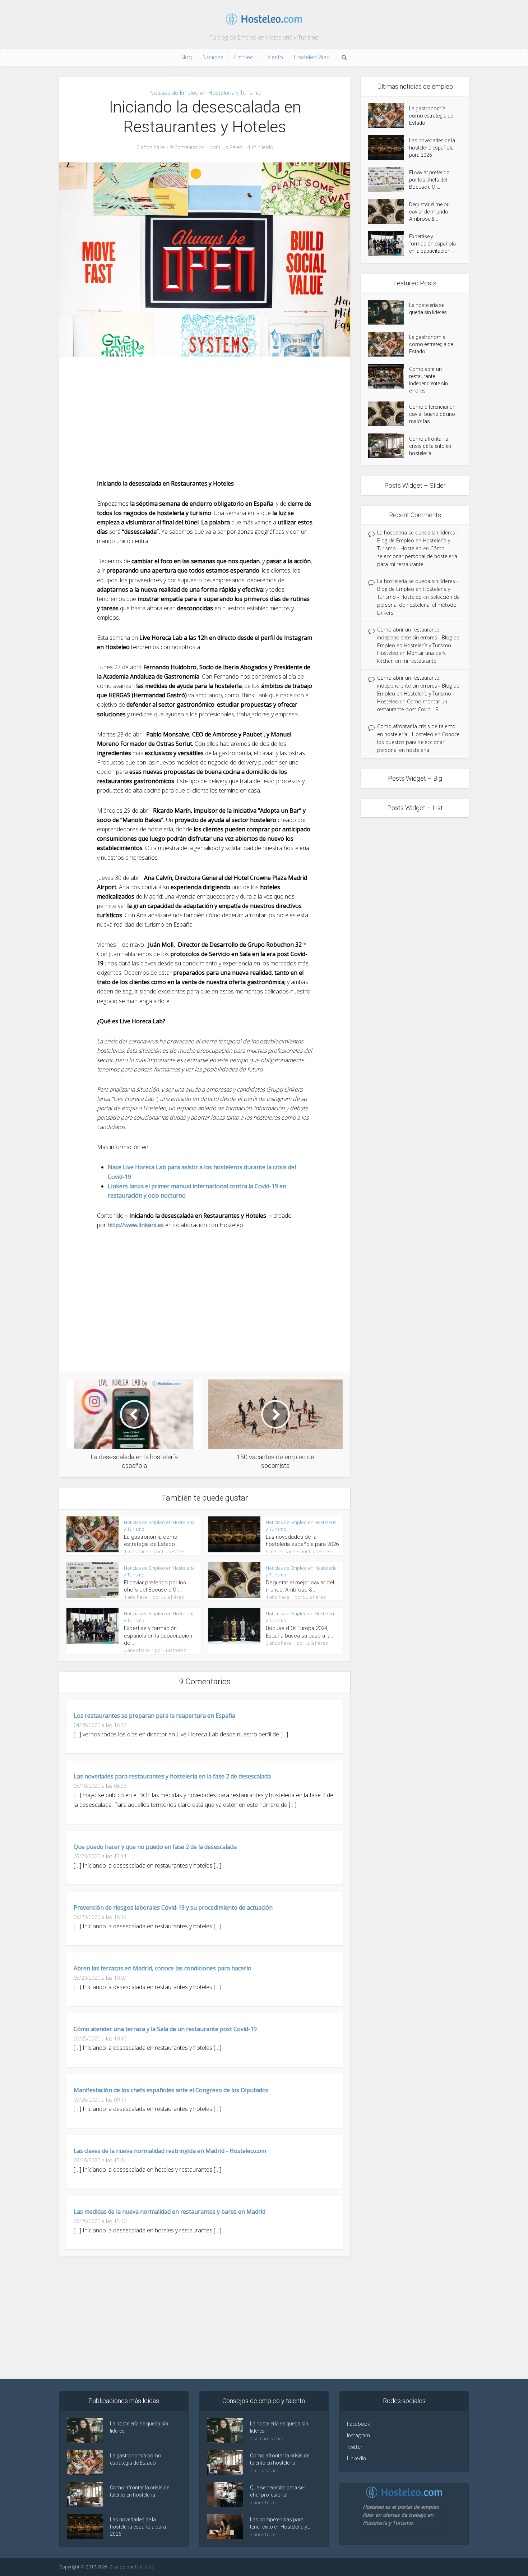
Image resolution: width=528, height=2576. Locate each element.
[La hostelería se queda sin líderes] (389, 312)
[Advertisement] (205, 418)
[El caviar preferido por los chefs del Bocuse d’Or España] (389, 180)
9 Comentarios (187, 147)
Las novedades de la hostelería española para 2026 (432, 148)
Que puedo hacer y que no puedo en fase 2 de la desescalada (155, 1847)
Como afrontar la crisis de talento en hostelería (430, 446)
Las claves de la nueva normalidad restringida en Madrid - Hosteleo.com (170, 2151)
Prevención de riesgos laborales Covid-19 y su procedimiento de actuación (173, 1907)
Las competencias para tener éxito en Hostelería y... (280, 2523)
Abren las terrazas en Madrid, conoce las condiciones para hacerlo (163, 1968)
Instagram (358, 2435)
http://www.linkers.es (136, 1225)
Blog (186, 57)
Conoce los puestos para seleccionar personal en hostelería (418, 742)
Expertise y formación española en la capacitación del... (158, 1636)
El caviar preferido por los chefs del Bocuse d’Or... (429, 180)
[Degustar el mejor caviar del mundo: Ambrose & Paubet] (389, 212)
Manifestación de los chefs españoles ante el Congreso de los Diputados (171, 2090)
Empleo (244, 57)
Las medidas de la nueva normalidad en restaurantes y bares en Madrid (170, 2212)
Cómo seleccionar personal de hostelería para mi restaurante (417, 556)
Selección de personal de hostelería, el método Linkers (418, 605)
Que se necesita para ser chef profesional (278, 2491)
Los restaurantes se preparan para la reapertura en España (154, 1716)
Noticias (213, 57)
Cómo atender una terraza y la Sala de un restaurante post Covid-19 (165, 2029)
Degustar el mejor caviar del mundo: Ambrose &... (429, 212)
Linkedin (356, 2458)
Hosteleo (145, 2567)
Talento (274, 57)
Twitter (355, 2447)
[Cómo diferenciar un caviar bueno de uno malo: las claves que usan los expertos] (389, 414)
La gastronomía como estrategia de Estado (431, 116)
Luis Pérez (231, 147)
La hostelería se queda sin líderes (428, 309)
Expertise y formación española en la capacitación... (432, 244)
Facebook (358, 2424)
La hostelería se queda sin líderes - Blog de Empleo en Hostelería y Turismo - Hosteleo (418, 540)
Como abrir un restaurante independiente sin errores (429, 380)
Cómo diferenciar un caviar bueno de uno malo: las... (432, 414)
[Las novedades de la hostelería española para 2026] (389, 148)
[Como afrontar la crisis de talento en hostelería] (389, 446)
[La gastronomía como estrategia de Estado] (389, 116)
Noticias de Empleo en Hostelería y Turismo (205, 93)
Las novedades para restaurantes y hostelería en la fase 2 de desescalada (172, 1776)
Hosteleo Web (312, 57)
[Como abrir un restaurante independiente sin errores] (389, 376)
